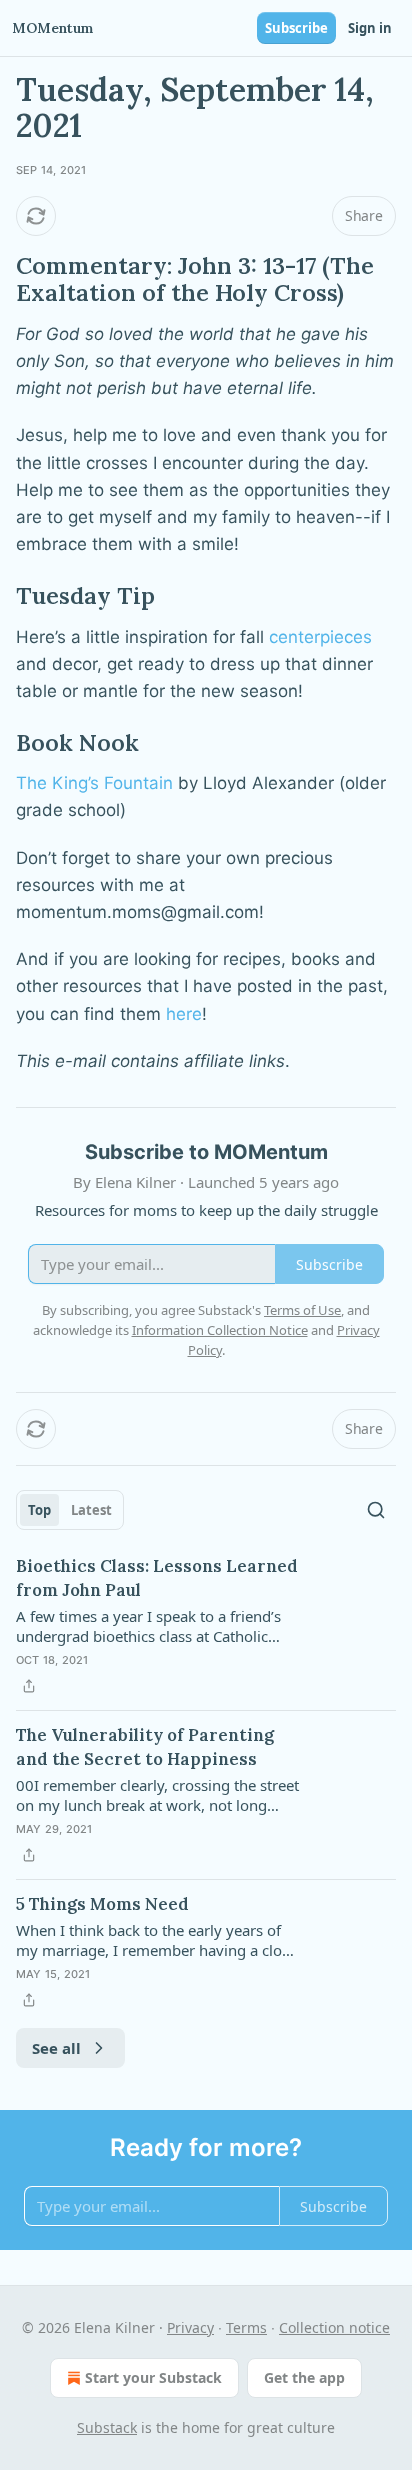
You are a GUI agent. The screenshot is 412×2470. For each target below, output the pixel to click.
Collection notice (334, 2327)
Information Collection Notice (220, 1330)
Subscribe (296, 28)
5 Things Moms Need (102, 1904)
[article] (206, 1626)
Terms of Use (302, 1310)
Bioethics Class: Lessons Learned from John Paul (157, 1578)
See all (56, 2048)
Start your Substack (153, 2377)
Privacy (190, 2327)
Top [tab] (39, 1510)
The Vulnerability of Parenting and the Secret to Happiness (145, 1747)
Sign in (370, 28)
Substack (107, 2427)
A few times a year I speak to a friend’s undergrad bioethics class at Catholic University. (148, 1626)
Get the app (304, 2377)
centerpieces (320, 637)
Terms (246, 2327)
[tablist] (70, 1510)
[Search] (376, 1510)
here (184, 1014)
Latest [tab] (91, 1510)
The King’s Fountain (94, 783)
